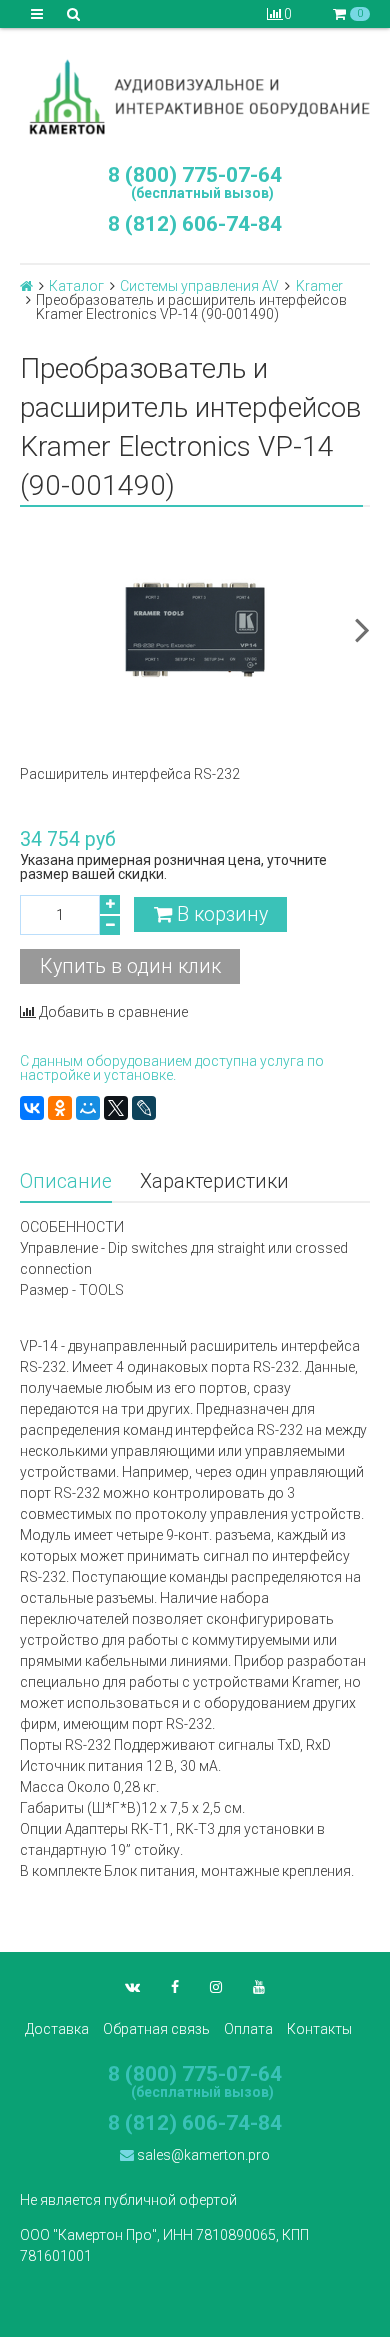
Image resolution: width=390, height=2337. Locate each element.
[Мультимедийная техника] (195, 96)
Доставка (57, 2029)
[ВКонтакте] (32, 1108)
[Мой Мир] (88, 1108)
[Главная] (26, 286)
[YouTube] (259, 1987)
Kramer (319, 286)
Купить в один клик (130, 966)
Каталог (76, 286)
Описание (66, 1181)
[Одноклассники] (60, 1108)
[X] (116, 1108)
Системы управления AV (199, 286)
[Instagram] (216, 1987)
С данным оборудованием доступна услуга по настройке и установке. (172, 1068)
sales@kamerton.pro (202, 2155)
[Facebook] (175, 1987)
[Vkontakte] (132, 1987)
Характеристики (214, 1181)
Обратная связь (156, 2029)
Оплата (248, 2029)
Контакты (319, 2029)
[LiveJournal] (144, 1108)
